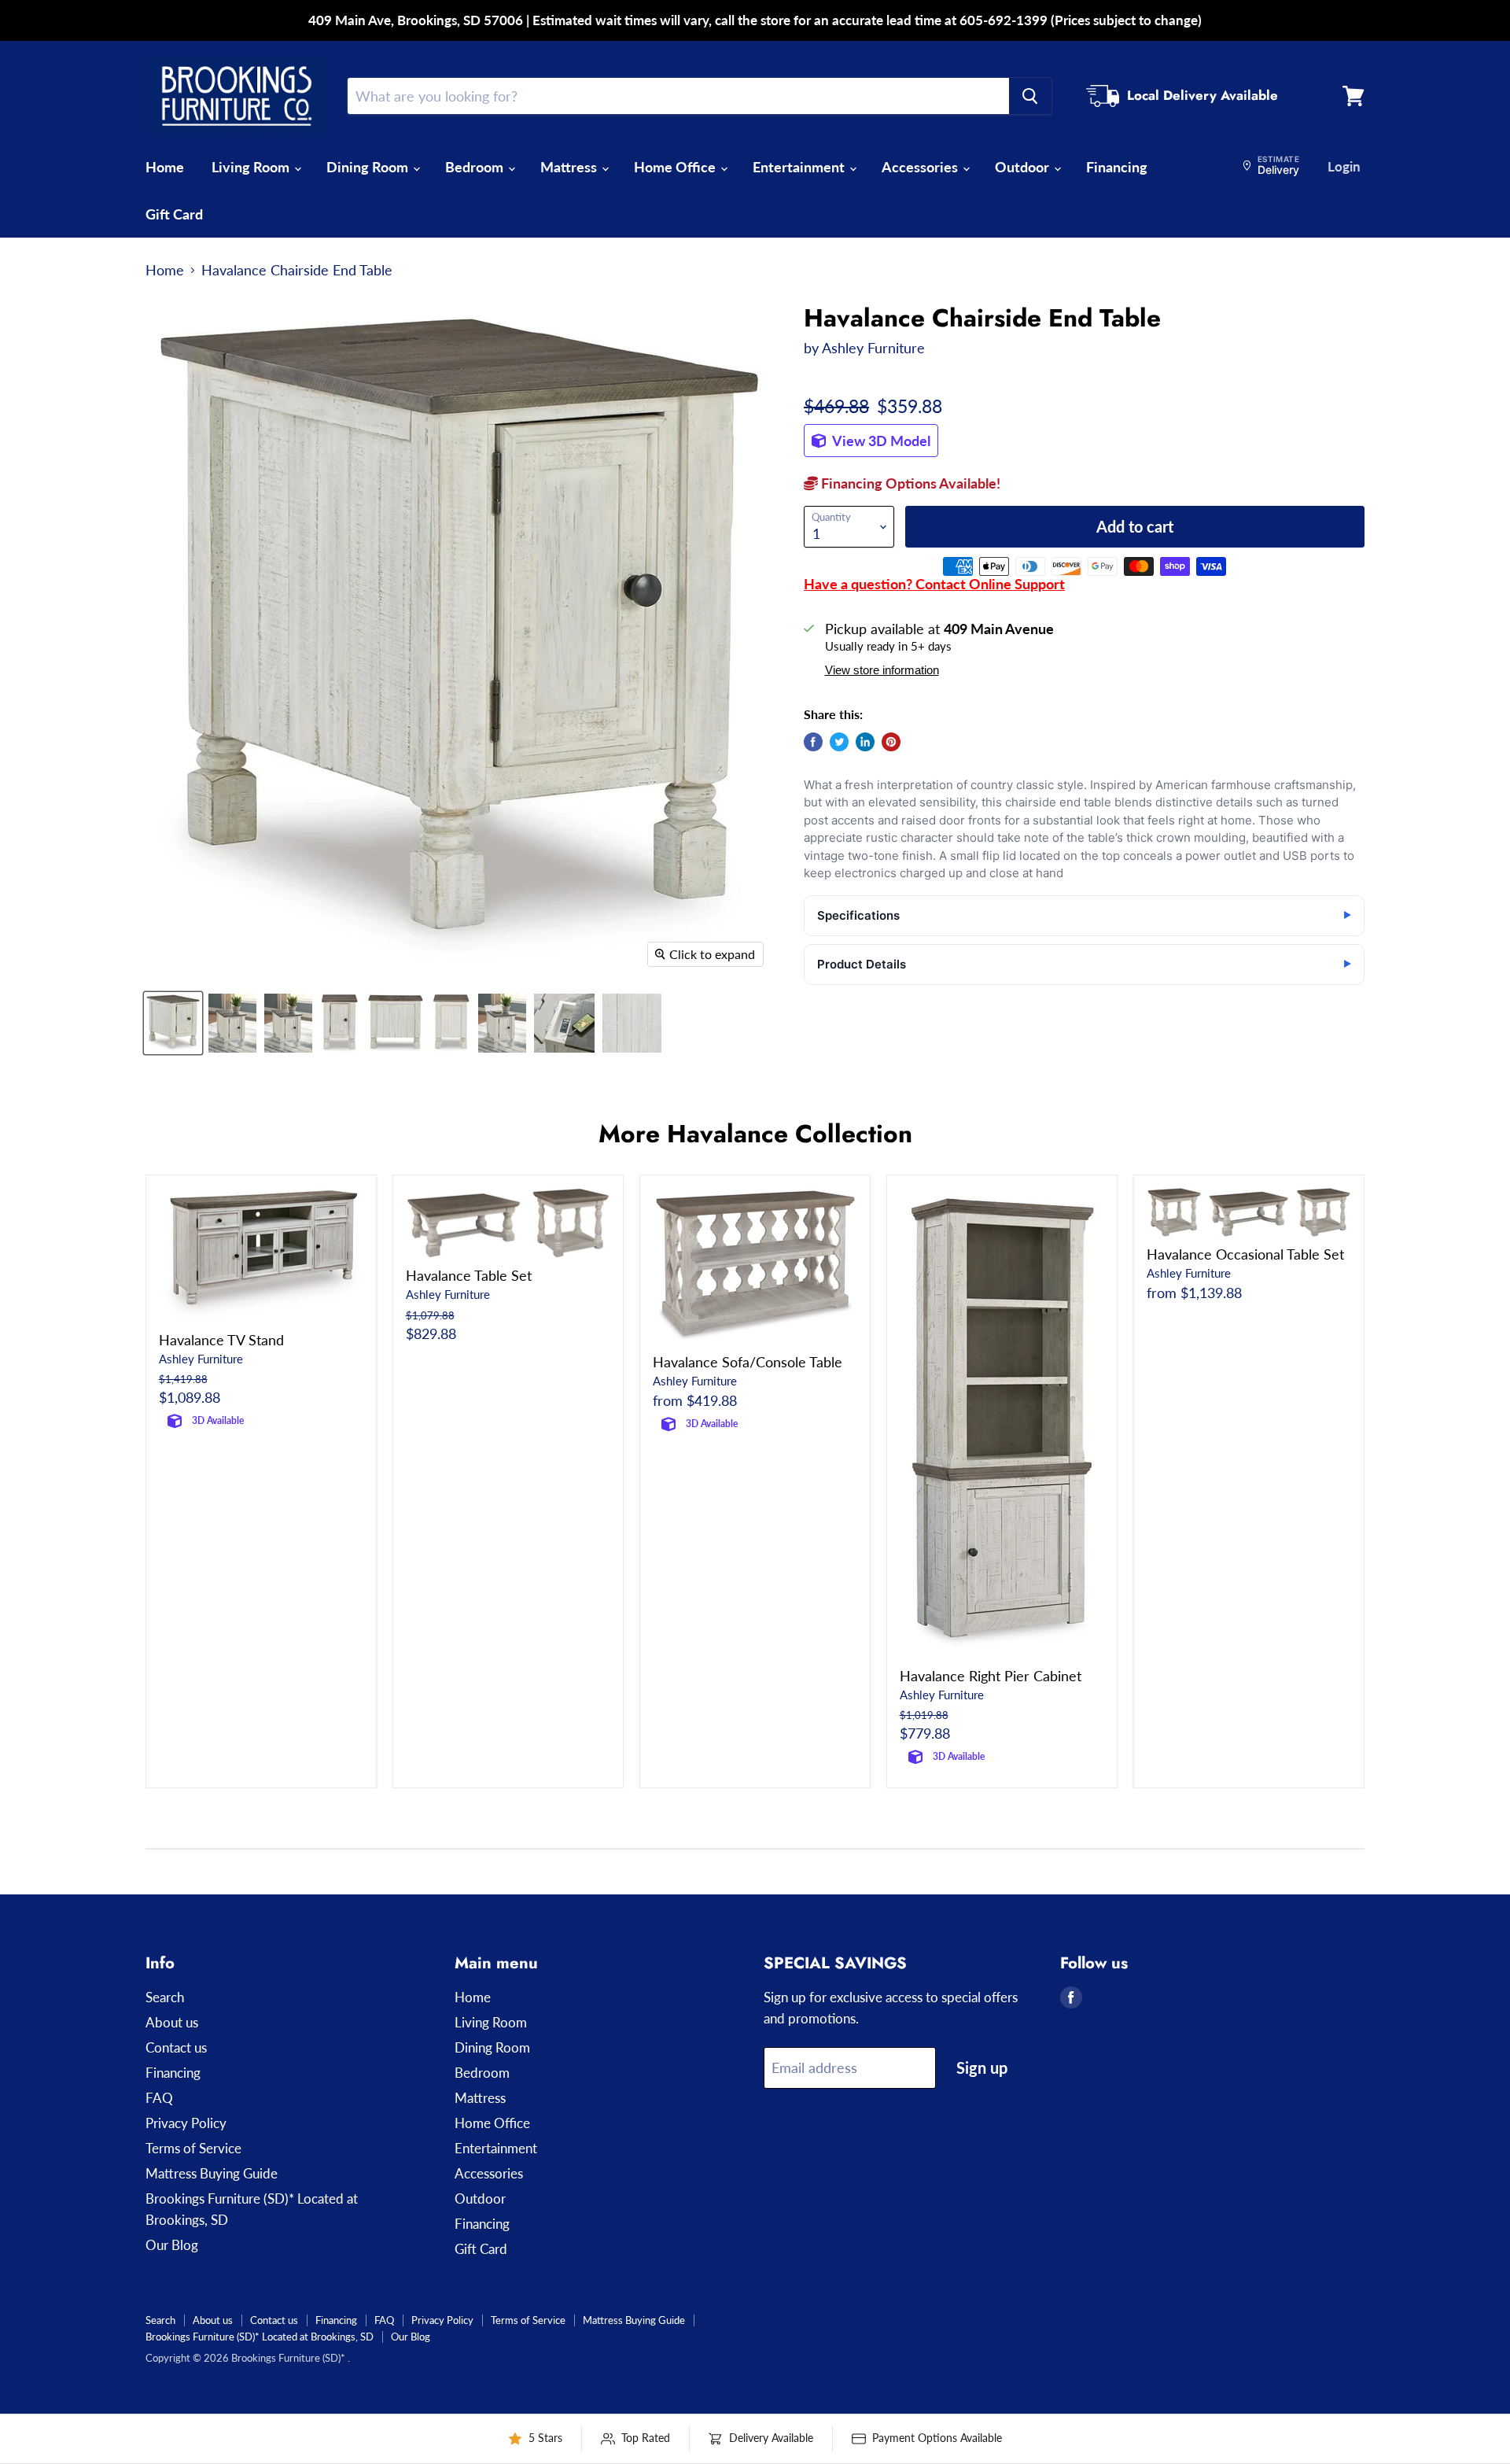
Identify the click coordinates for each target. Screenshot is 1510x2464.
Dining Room (369, 167)
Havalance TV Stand (221, 1340)
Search (165, 1997)
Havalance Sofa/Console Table (748, 1362)
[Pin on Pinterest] (891, 742)
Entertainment (800, 167)
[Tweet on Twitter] (839, 742)
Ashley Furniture (873, 348)
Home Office (676, 167)
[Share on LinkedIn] (865, 742)
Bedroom (476, 167)
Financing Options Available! (909, 483)
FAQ (159, 2098)
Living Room (252, 167)
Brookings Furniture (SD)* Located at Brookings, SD (260, 2337)
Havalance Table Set (469, 1275)
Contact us (176, 2047)
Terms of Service (193, 2148)
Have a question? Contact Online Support (934, 584)
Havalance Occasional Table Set (1245, 1254)
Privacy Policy (186, 2123)
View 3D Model (880, 441)
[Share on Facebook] (813, 742)
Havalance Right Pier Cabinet (991, 1676)
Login (1344, 166)
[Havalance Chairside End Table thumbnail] (173, 1023)
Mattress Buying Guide (212, 2173)
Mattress (570, 167)
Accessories (921, 167)
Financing (1117, 167)
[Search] (1030, 96)
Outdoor (1024, 167)
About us (172, 2022)
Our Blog (172, 2245)
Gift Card (174, 214)
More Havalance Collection (755, 1134)
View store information (882, 670)
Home (165, 167)
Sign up (982, 2067)
